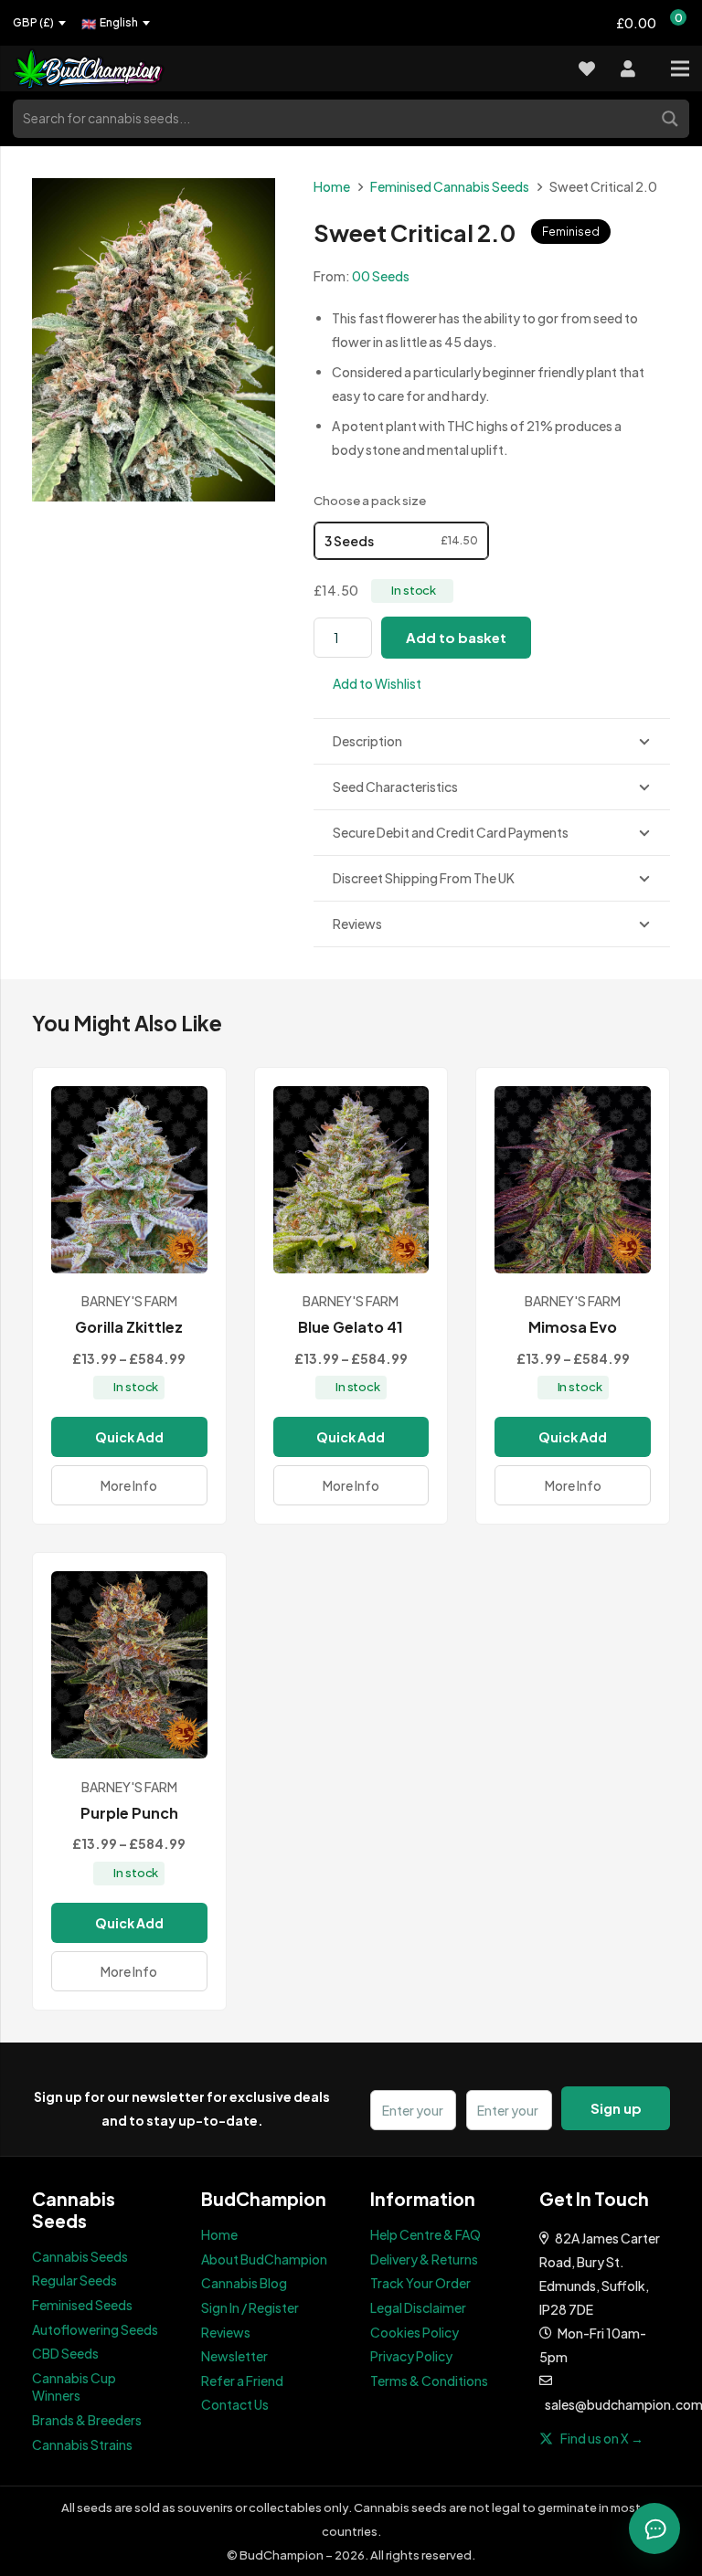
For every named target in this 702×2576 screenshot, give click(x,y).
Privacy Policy (411, 2356)
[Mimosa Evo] (573, 1180)
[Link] (100, 69)
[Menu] (680, 69)
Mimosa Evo (573, 1327)
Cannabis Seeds (80, 2256)
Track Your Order (420, 2283)
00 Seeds (381, 276)
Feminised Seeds (82, 2305)
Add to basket (456, 637)
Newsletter (234, 2356)
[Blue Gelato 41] (351, 1180)
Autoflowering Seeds (95, 2329)
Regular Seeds (74, 2280)
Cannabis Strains (82, 2444)
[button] (367, 683)
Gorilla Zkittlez (129, 1327)
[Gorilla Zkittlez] (129, 1180)
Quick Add (129, 1437)
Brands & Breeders (87, 2420)
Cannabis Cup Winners (74, 2387)
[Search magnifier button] (672, 117)
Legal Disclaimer (418, 2307)
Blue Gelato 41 (351, 1327)
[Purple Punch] (129, 1665)
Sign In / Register (250, 2307)
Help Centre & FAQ (425, 2234)
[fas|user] (628, 69)
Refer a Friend (242, 2381)
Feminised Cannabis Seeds (450, 186)
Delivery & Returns (424, 2259)
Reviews (226, 2332)
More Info (129, 1485)
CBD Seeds (65, 2353)
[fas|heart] (587, 69)
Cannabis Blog (244, 2283)
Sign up (616, 2108)
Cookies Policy (415, 2332)
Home (332, 186)
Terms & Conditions (429, 2381)
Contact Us (235, 2404)
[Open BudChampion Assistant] (654, 2528)
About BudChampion (264, 2259)
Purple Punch (129, 1813)
